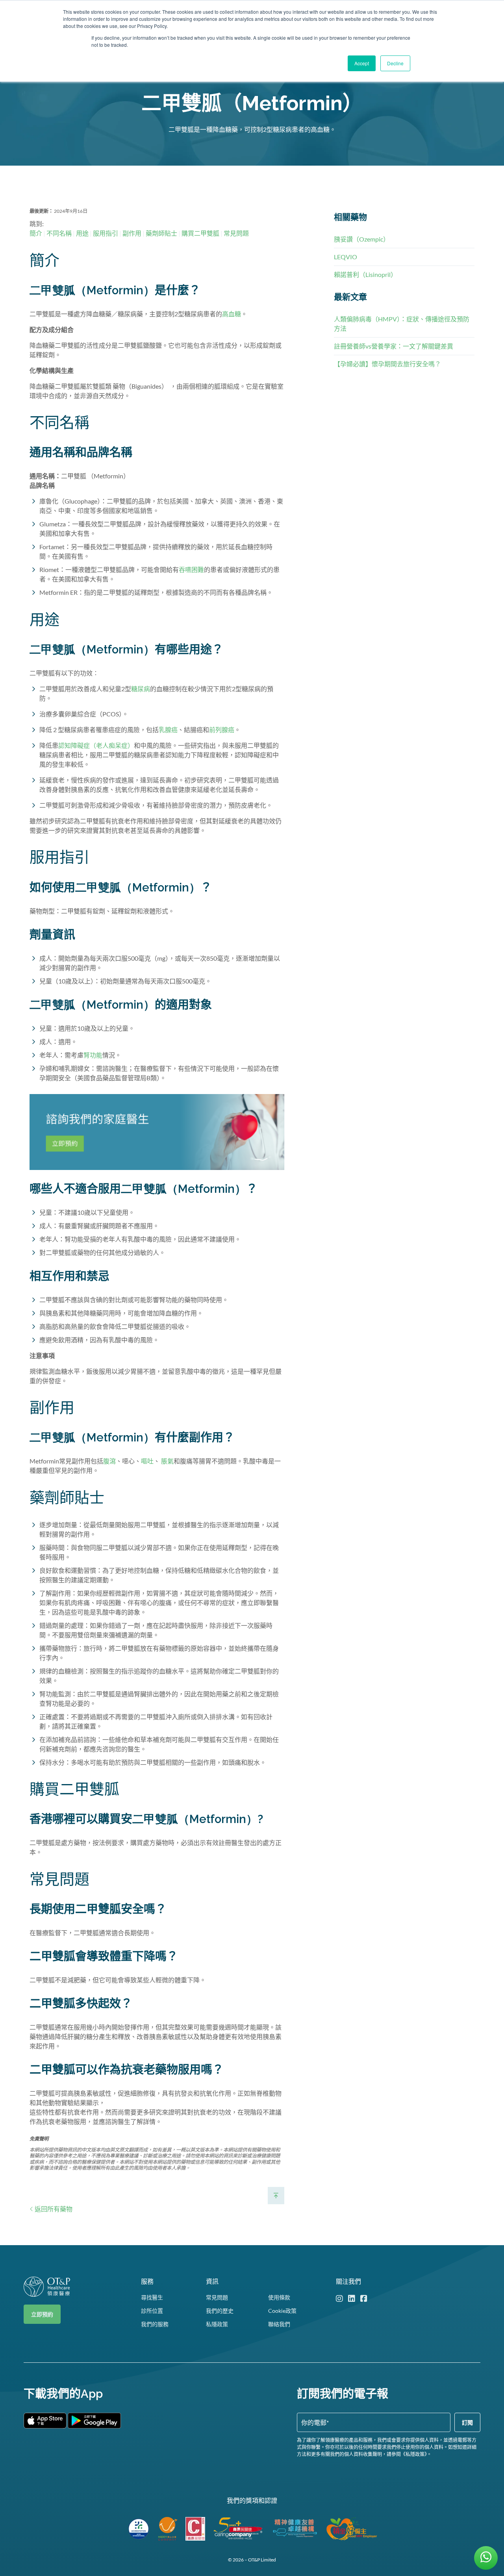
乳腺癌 (168, 730)
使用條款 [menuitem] (279, 2297)
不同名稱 (59, 233)
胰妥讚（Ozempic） (362, 239)
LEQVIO (346, 257)
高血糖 (232, 314)
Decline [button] (395, 63)
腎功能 (93, 1055)
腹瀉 (109, 1461)
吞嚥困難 (191, 569)
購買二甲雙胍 (200, 233)
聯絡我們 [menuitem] (279, 2324)
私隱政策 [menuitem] (217, 2324)
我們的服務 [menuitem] (155, 2324)
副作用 (132, 233)
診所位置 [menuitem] (152, 2311)
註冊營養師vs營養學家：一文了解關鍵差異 (394, 346)
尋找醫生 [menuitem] (152, 2297)
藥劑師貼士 (161, 233)
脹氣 (167, 1461)
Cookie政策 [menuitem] (282, 2311)
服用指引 (106, 233)
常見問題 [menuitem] (217, 2297)
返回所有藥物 (53, 2209)
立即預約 (42, 2314)
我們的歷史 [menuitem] (220, 2311)
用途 (82, 233)
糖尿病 (141, 689)
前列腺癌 (222, 730)
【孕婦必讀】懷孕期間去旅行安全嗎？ (387, 364)
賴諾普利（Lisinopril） (365, 274)
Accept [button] (362, 63)
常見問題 (236, 233)
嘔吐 (147, 1461)
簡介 (36, 233)
